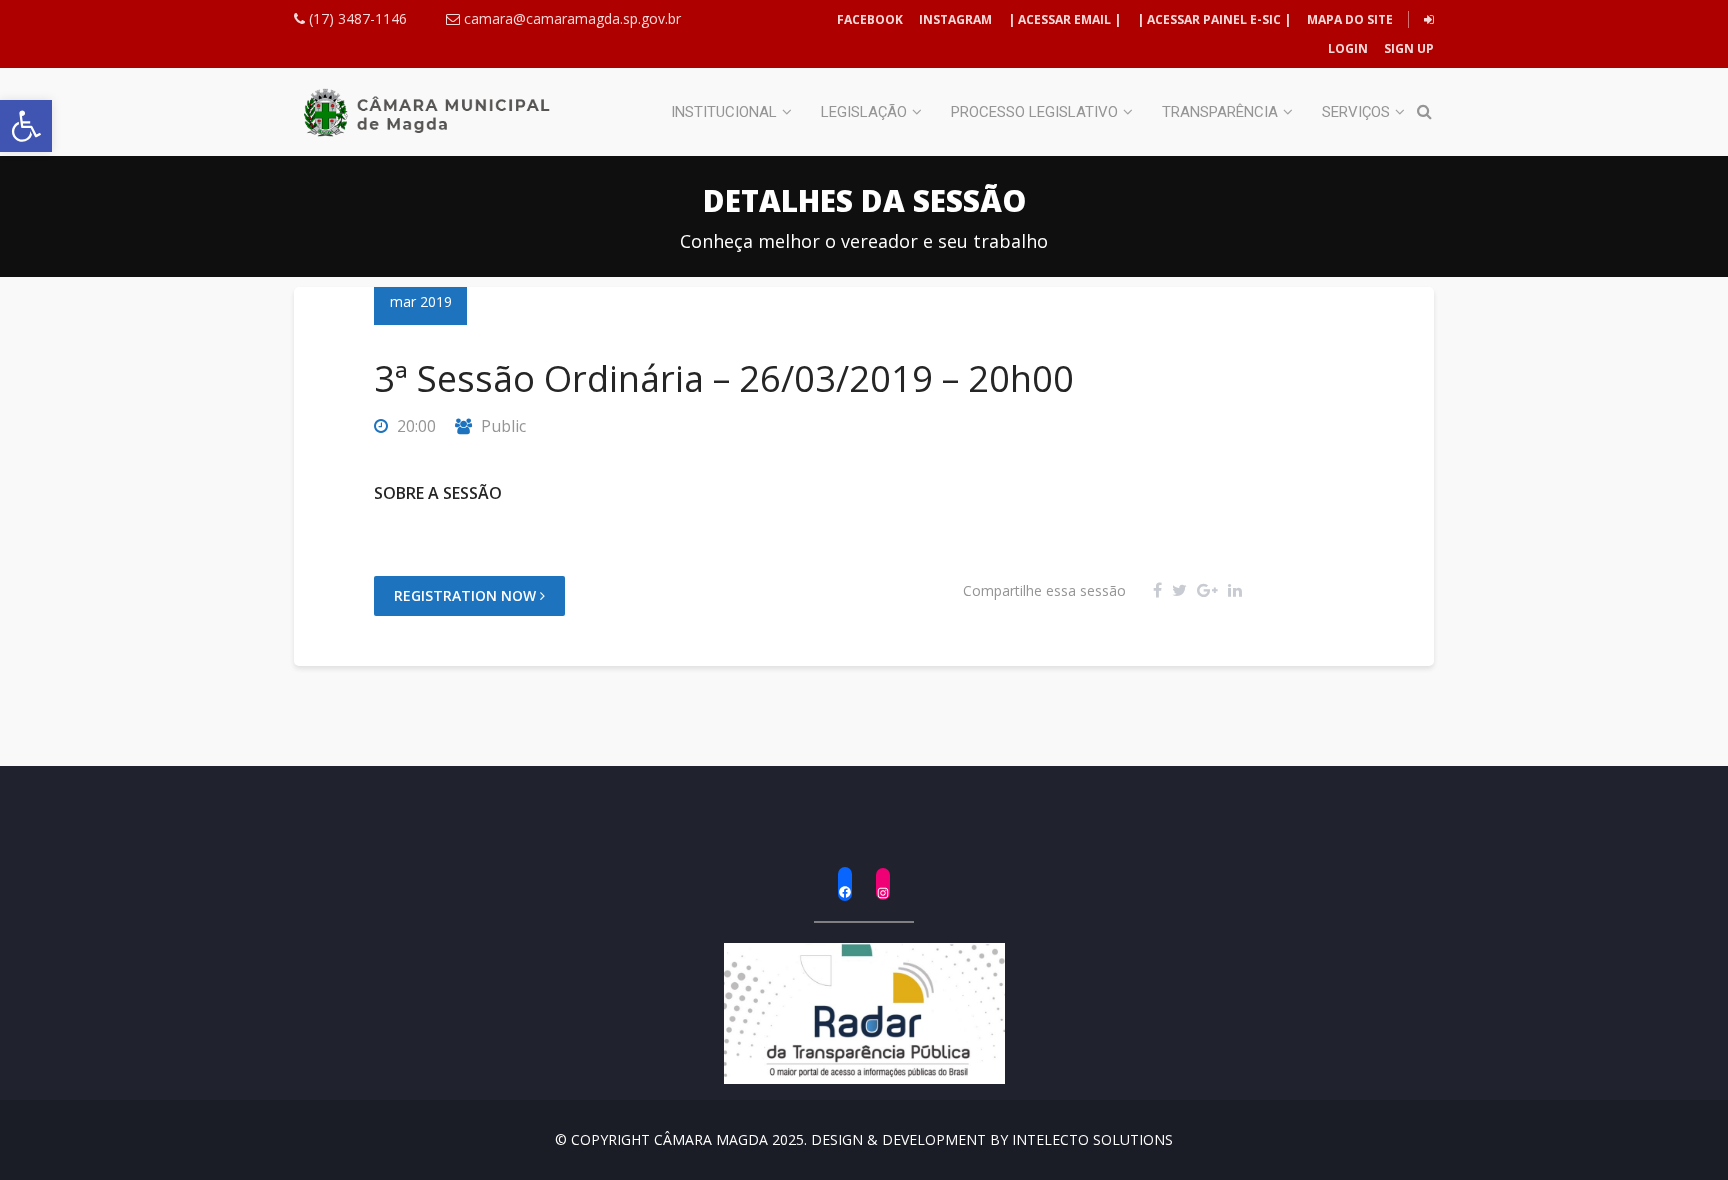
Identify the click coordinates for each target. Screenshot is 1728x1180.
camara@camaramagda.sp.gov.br (570, 18)
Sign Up (1407, 48)
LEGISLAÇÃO (864, 112)
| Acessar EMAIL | (1064, 19)
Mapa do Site (1350, 19)
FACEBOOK (870, 19)
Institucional (724, 112)
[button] (26, 126)
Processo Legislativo (1034, 112)
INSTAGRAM (955, 19)
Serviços (1356, 112)
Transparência (1220, 112)
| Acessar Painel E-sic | (1214, 19)
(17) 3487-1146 (356, 18)
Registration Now (467, 595)
